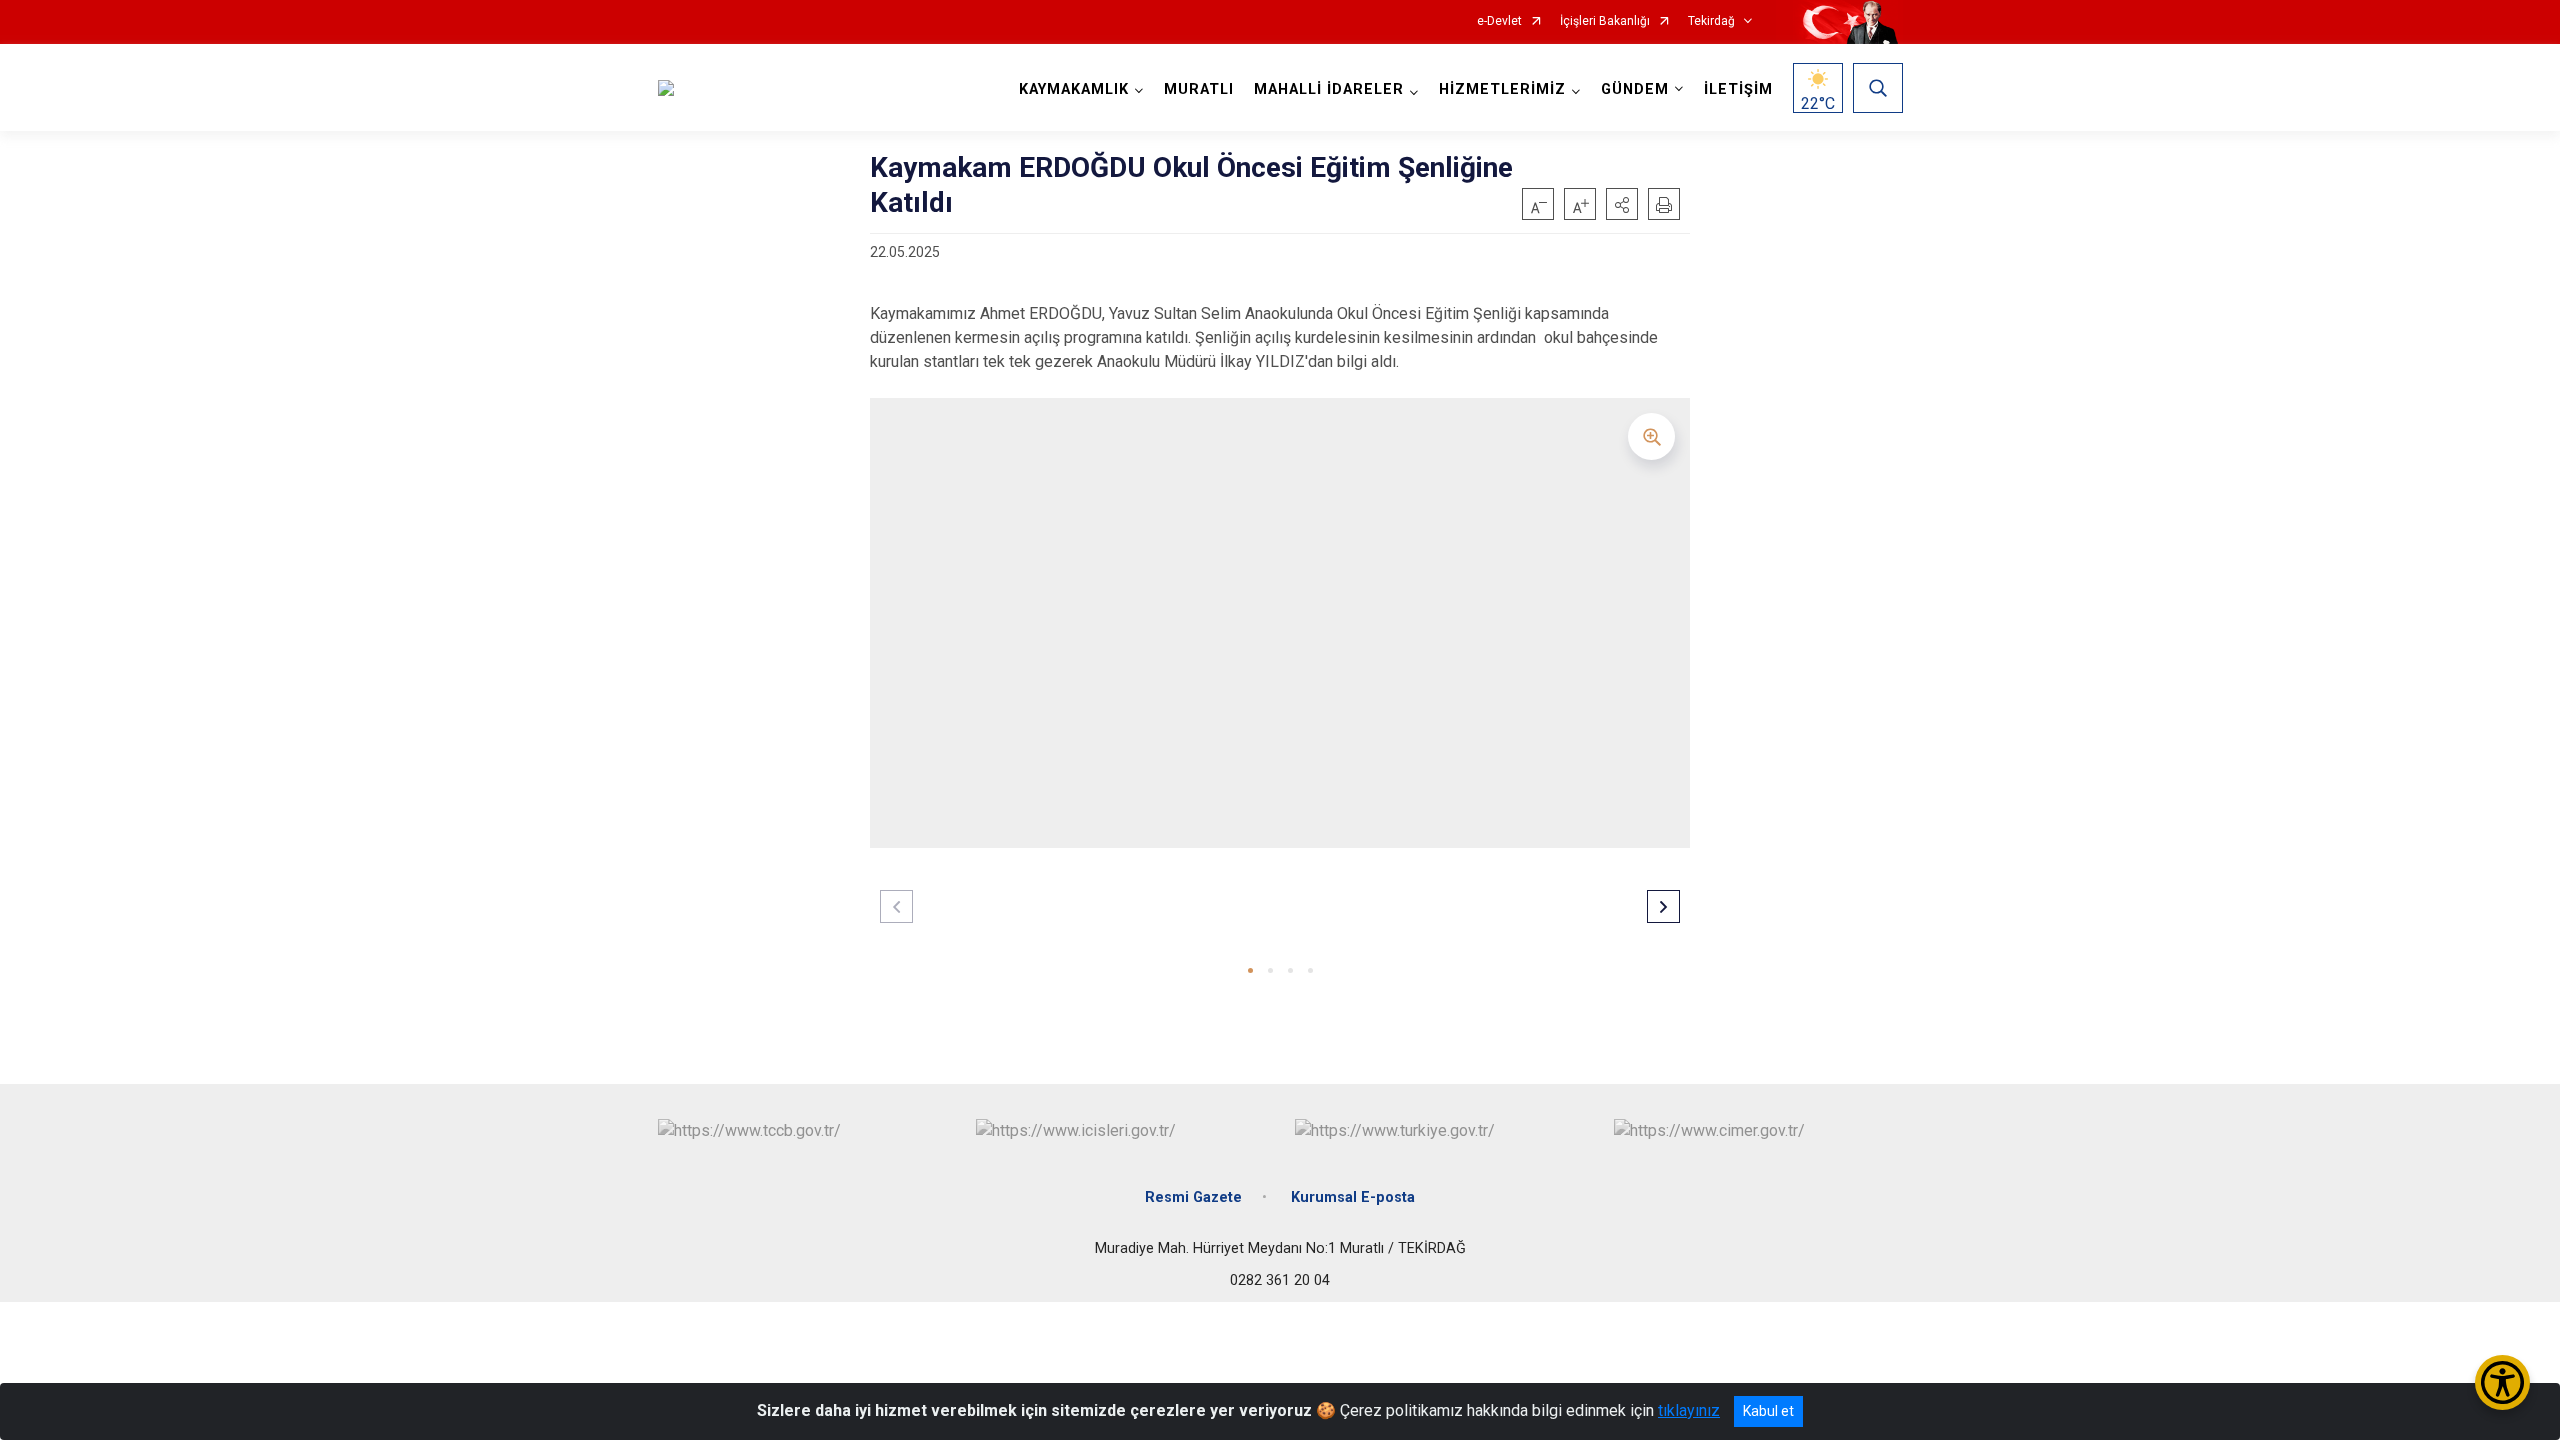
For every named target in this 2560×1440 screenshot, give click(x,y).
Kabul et (1768, 1411)
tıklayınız (1689, 1410)
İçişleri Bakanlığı (1605, 21)
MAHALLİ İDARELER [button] (1329, 89)
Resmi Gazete (1193, 1197)
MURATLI (1199, 89)
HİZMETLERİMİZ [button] (1502, 89)
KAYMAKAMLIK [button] (1074, 89)
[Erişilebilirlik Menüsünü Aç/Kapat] (2502, 1382)
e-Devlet (1499, 21)
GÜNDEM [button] (1635, 89)
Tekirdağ (1711, 21)
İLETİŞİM (1738, 89)
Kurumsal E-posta (1353, 1197)
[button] (1622, 204)
